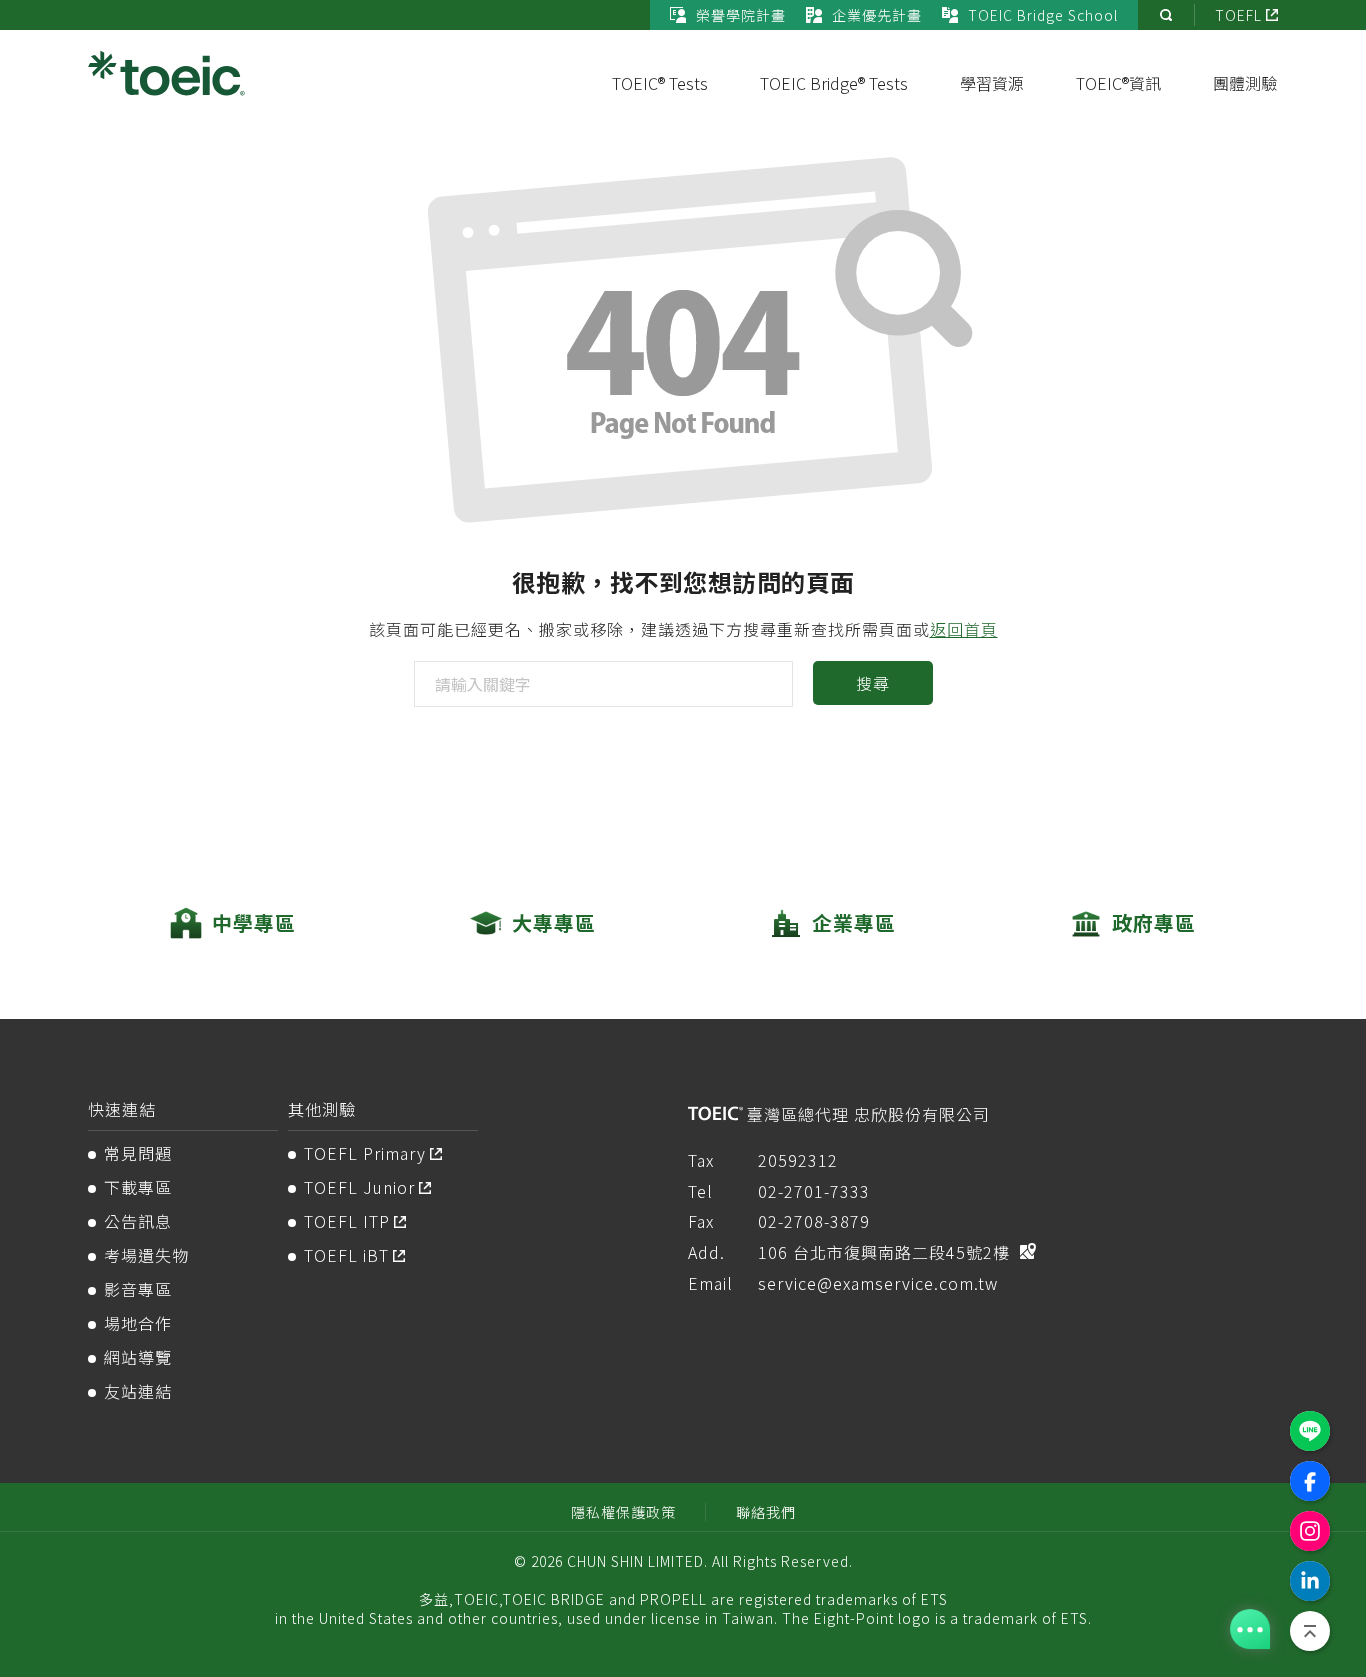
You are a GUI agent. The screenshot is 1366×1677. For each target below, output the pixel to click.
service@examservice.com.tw (878, 1283)
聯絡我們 (766, 1512)
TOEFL (1238, 15)
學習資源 (992, 83)
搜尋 (872, 683)
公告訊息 (138, 1221)
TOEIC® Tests (660, 83)
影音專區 (138, 1289)
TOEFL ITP (347, 1221)
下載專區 (138, 1187)
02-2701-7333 (814, 1191)
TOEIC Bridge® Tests (834, 83)
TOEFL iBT (346, 1255)
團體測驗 (1245, 83)
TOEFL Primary (365, 1153)
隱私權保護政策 (623, 1512)
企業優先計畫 (877, 15)
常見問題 (138, 1153)
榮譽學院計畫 (741, 15)
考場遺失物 (146, 1255)
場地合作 (138, 1323)
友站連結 (138, 1391)
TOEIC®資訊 (1118, 83)
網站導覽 (138, 1357)
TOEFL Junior (359, 1187)
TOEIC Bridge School (1043, 15)
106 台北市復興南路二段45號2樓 (884, 1252)
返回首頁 (964, 629)
